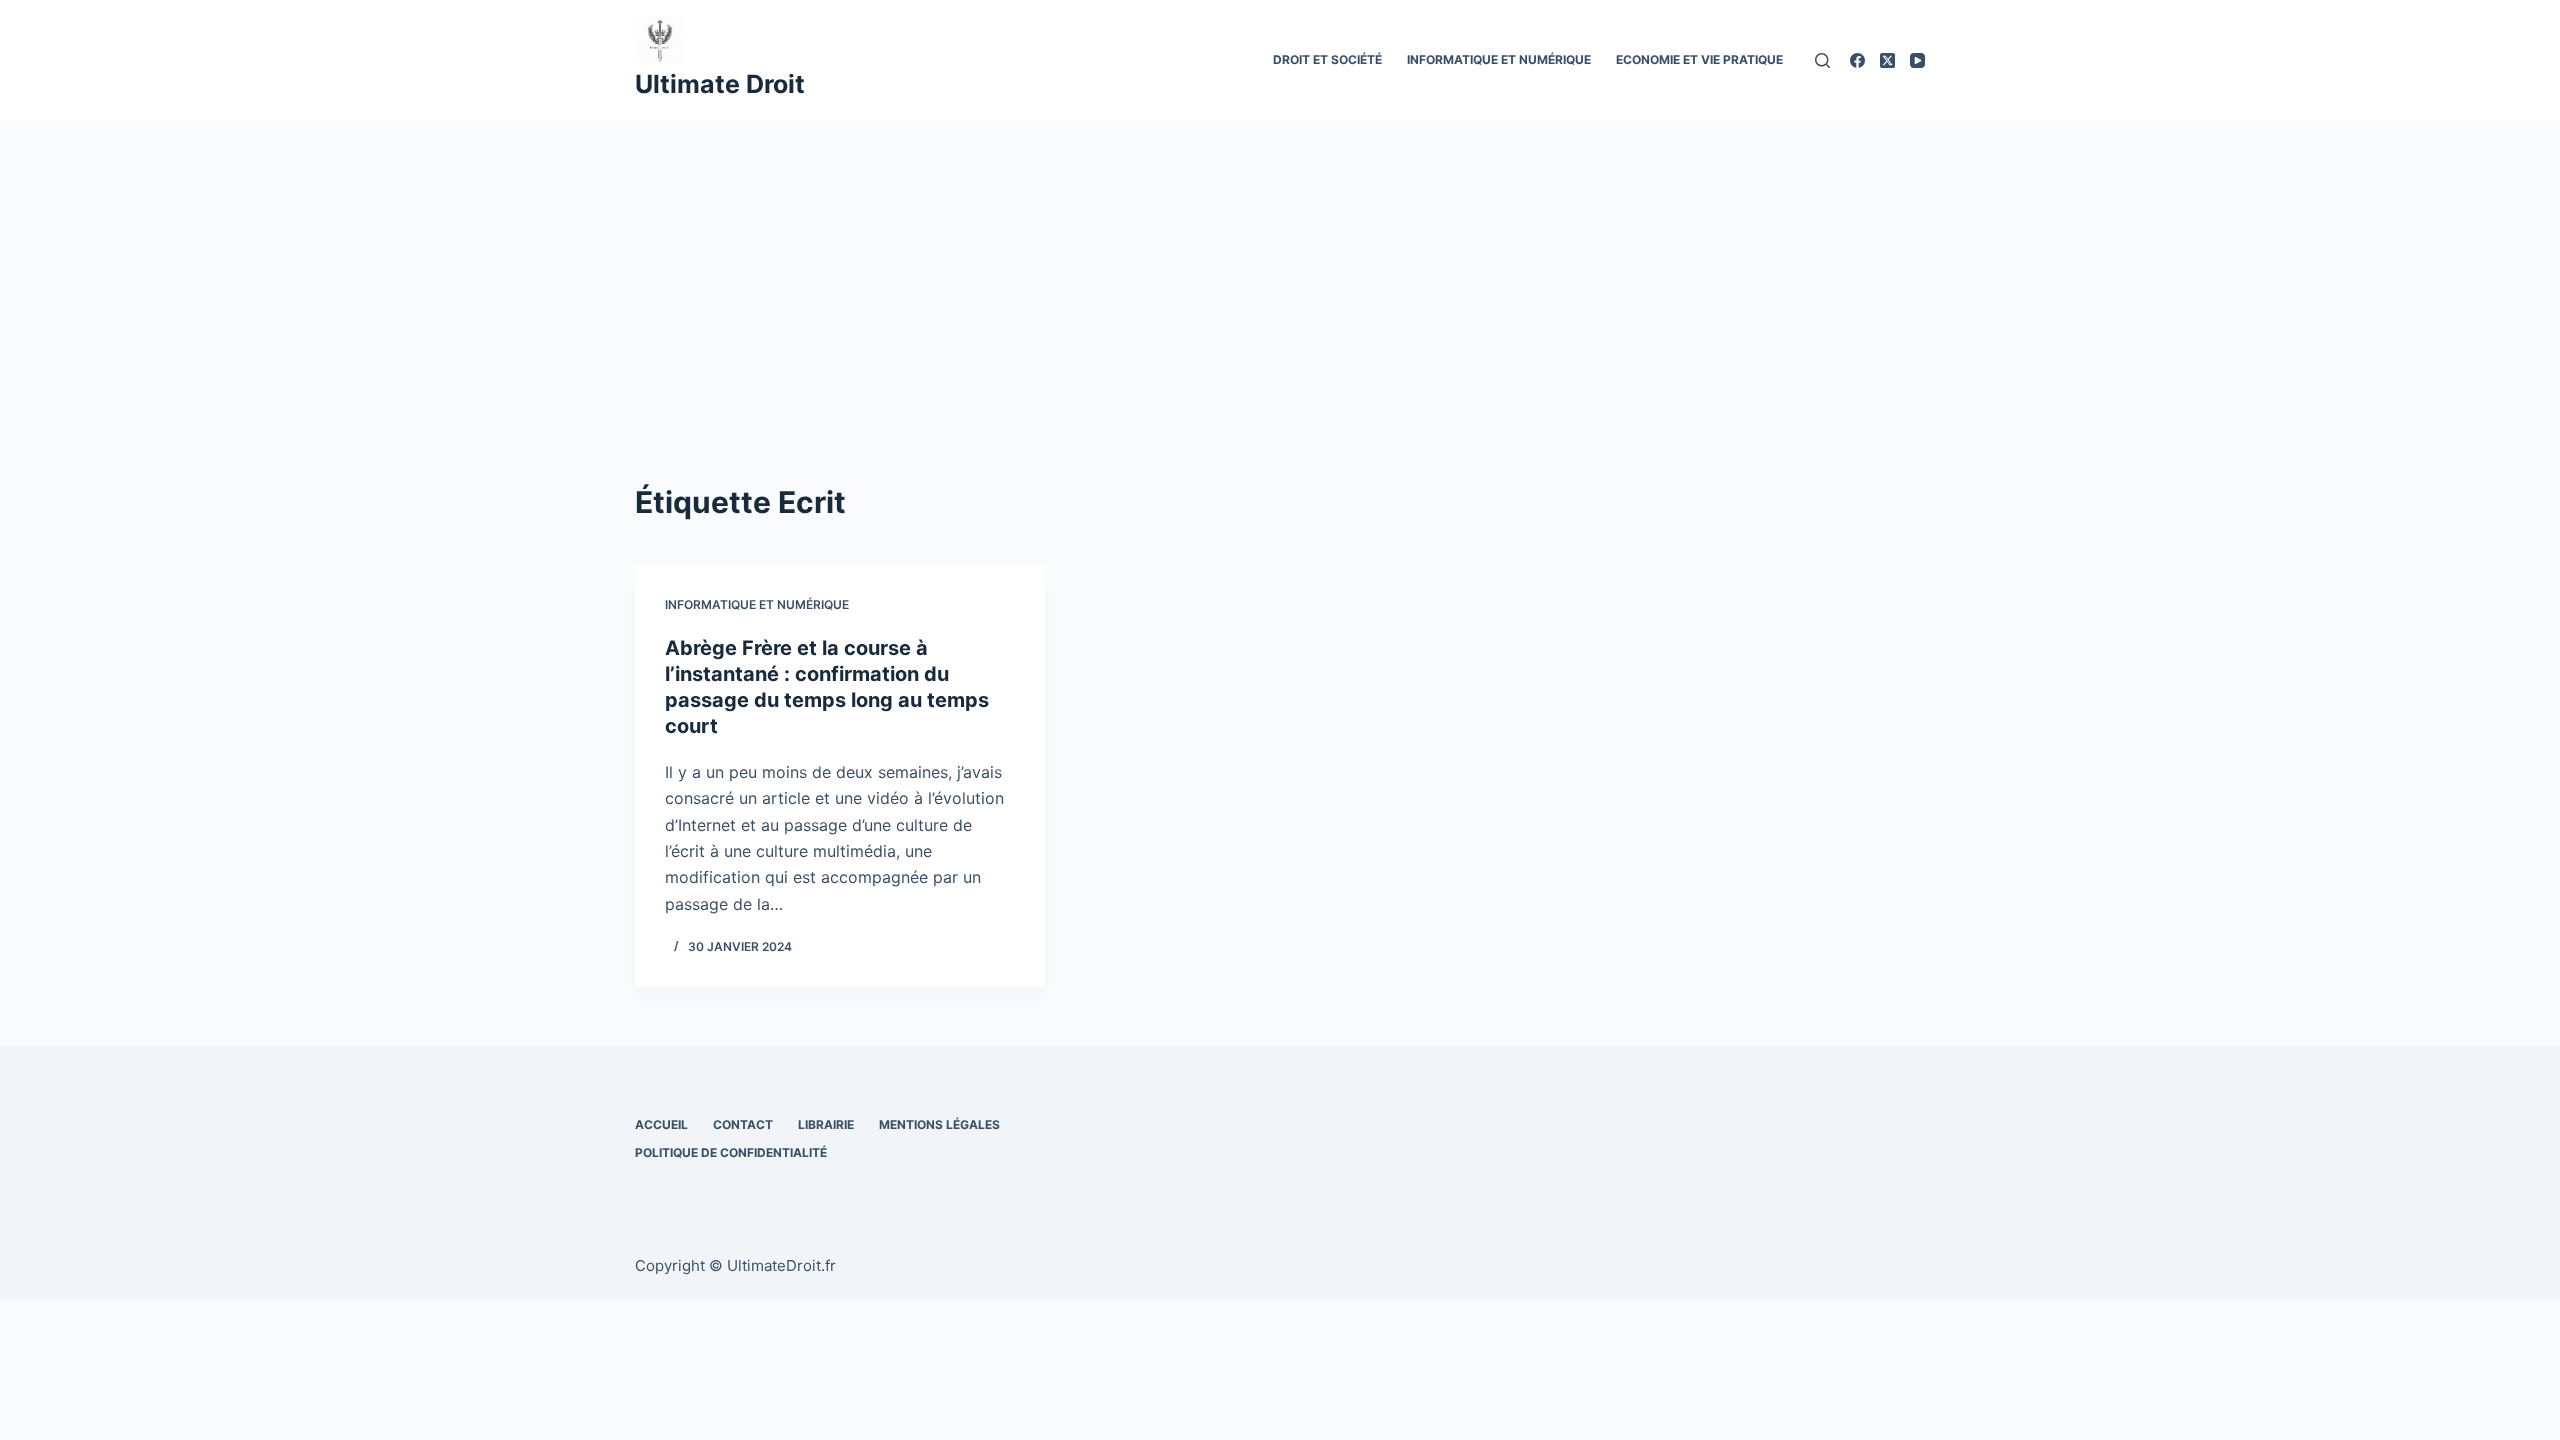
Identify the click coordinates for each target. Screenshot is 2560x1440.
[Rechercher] (1822, 60)
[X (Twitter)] (1887, 60)
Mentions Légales (939, 1124)
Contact (743, 1124)
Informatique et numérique (1499, 59)
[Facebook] (1857, 60)
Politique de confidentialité (731, 1152)
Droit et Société (1327, 59)
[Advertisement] (1280, 270)
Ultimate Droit (720, 84)
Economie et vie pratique (1699, 59)
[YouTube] (1917, 60)
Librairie (826, 1124)
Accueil (661, 1124)
